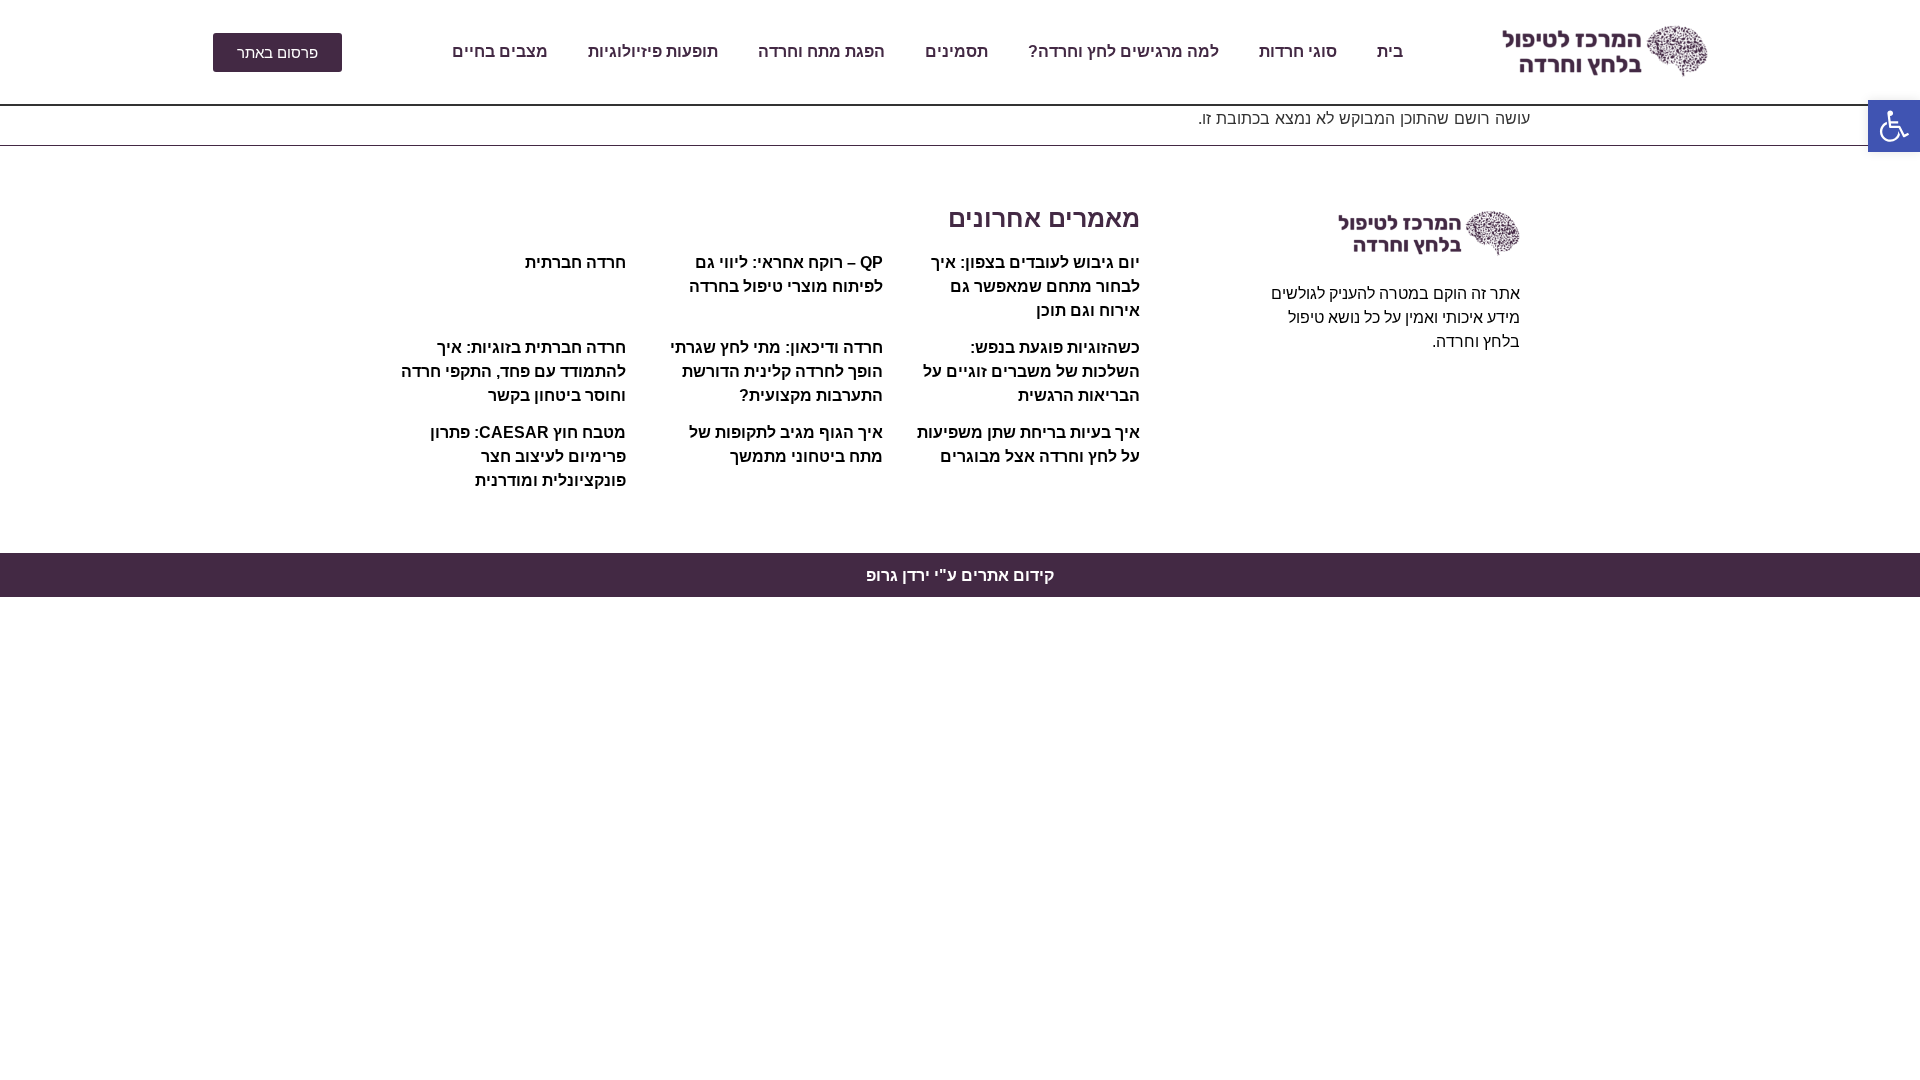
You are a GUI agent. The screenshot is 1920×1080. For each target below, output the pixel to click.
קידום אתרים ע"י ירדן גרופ (960, 575)
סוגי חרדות (1298, 51)
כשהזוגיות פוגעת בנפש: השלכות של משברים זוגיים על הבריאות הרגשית (1031, 371)
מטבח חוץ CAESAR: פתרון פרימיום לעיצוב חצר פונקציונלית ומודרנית (528, 456)
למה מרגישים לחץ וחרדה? (1123, 51)
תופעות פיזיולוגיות (653, 51)
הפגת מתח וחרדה (821, 51)
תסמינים (956, 51)
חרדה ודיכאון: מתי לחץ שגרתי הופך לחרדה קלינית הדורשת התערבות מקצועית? (776, 371)
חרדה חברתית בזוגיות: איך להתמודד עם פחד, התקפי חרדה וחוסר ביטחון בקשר (513, 371)
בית (1390, 51)
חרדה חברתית (575, 262)
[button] (1894, 126)
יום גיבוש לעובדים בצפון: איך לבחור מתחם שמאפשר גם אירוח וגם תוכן (1035, 286)
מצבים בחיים (500, 51)
